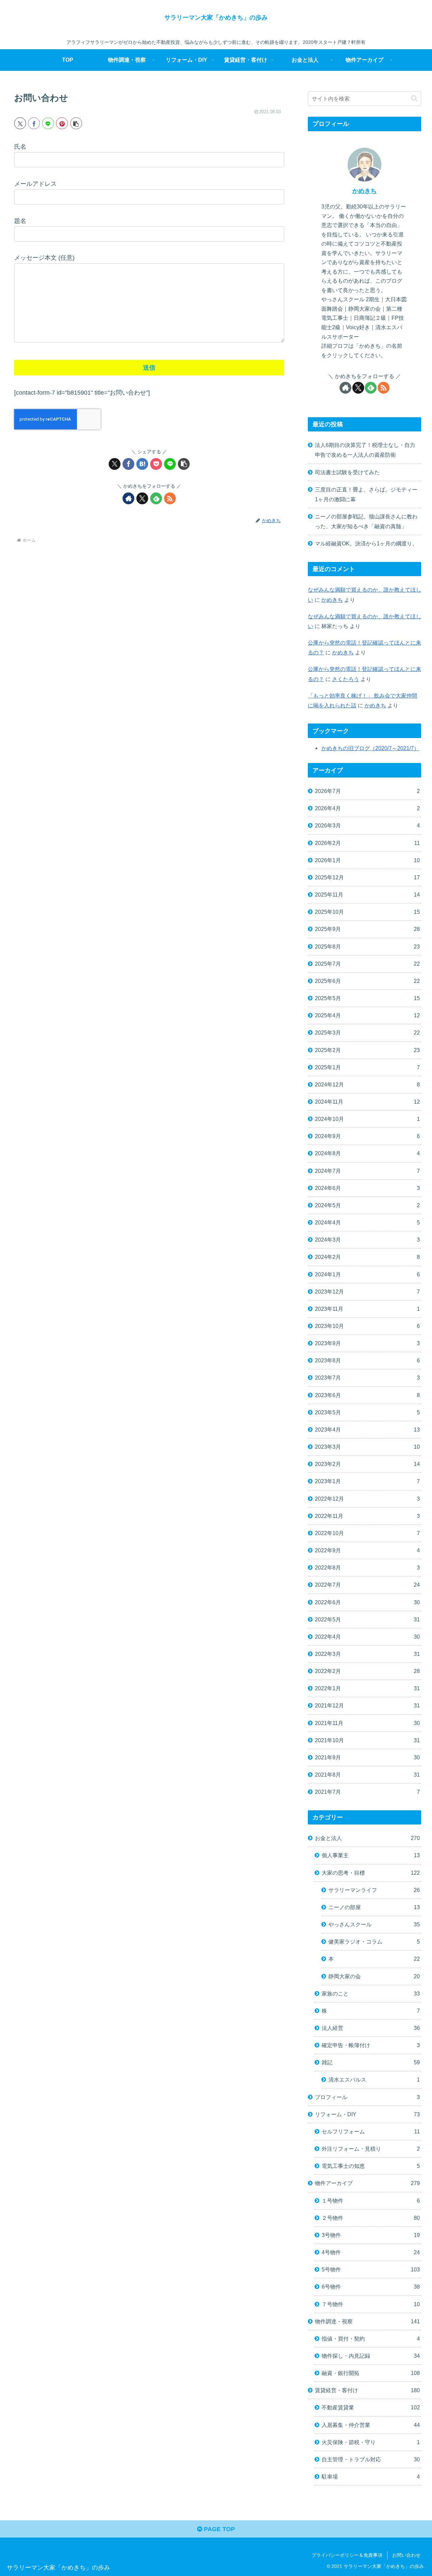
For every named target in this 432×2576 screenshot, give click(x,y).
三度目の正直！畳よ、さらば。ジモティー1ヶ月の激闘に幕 (366, 494)
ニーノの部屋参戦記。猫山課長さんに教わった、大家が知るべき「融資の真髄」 (366, 521)
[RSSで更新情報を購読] (170, 498)
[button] (76, 123)
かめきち (364, 191)
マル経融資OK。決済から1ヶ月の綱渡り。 (366, 543)
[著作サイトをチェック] (128, 498)
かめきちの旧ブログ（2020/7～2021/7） (370, 748)
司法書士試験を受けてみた (347, 472)
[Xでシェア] (20, 123)
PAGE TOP (219, 2529)
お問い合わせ (406, 2555)
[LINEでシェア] (48, 123)
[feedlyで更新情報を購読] (156, 498)
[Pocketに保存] (156, 464)
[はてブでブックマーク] (142, 464)
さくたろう (346, 679)
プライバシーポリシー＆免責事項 (347, 2555)
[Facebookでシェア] (34, 123)
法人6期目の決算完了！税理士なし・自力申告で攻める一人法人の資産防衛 (365, 450)
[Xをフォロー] (142, 498)
